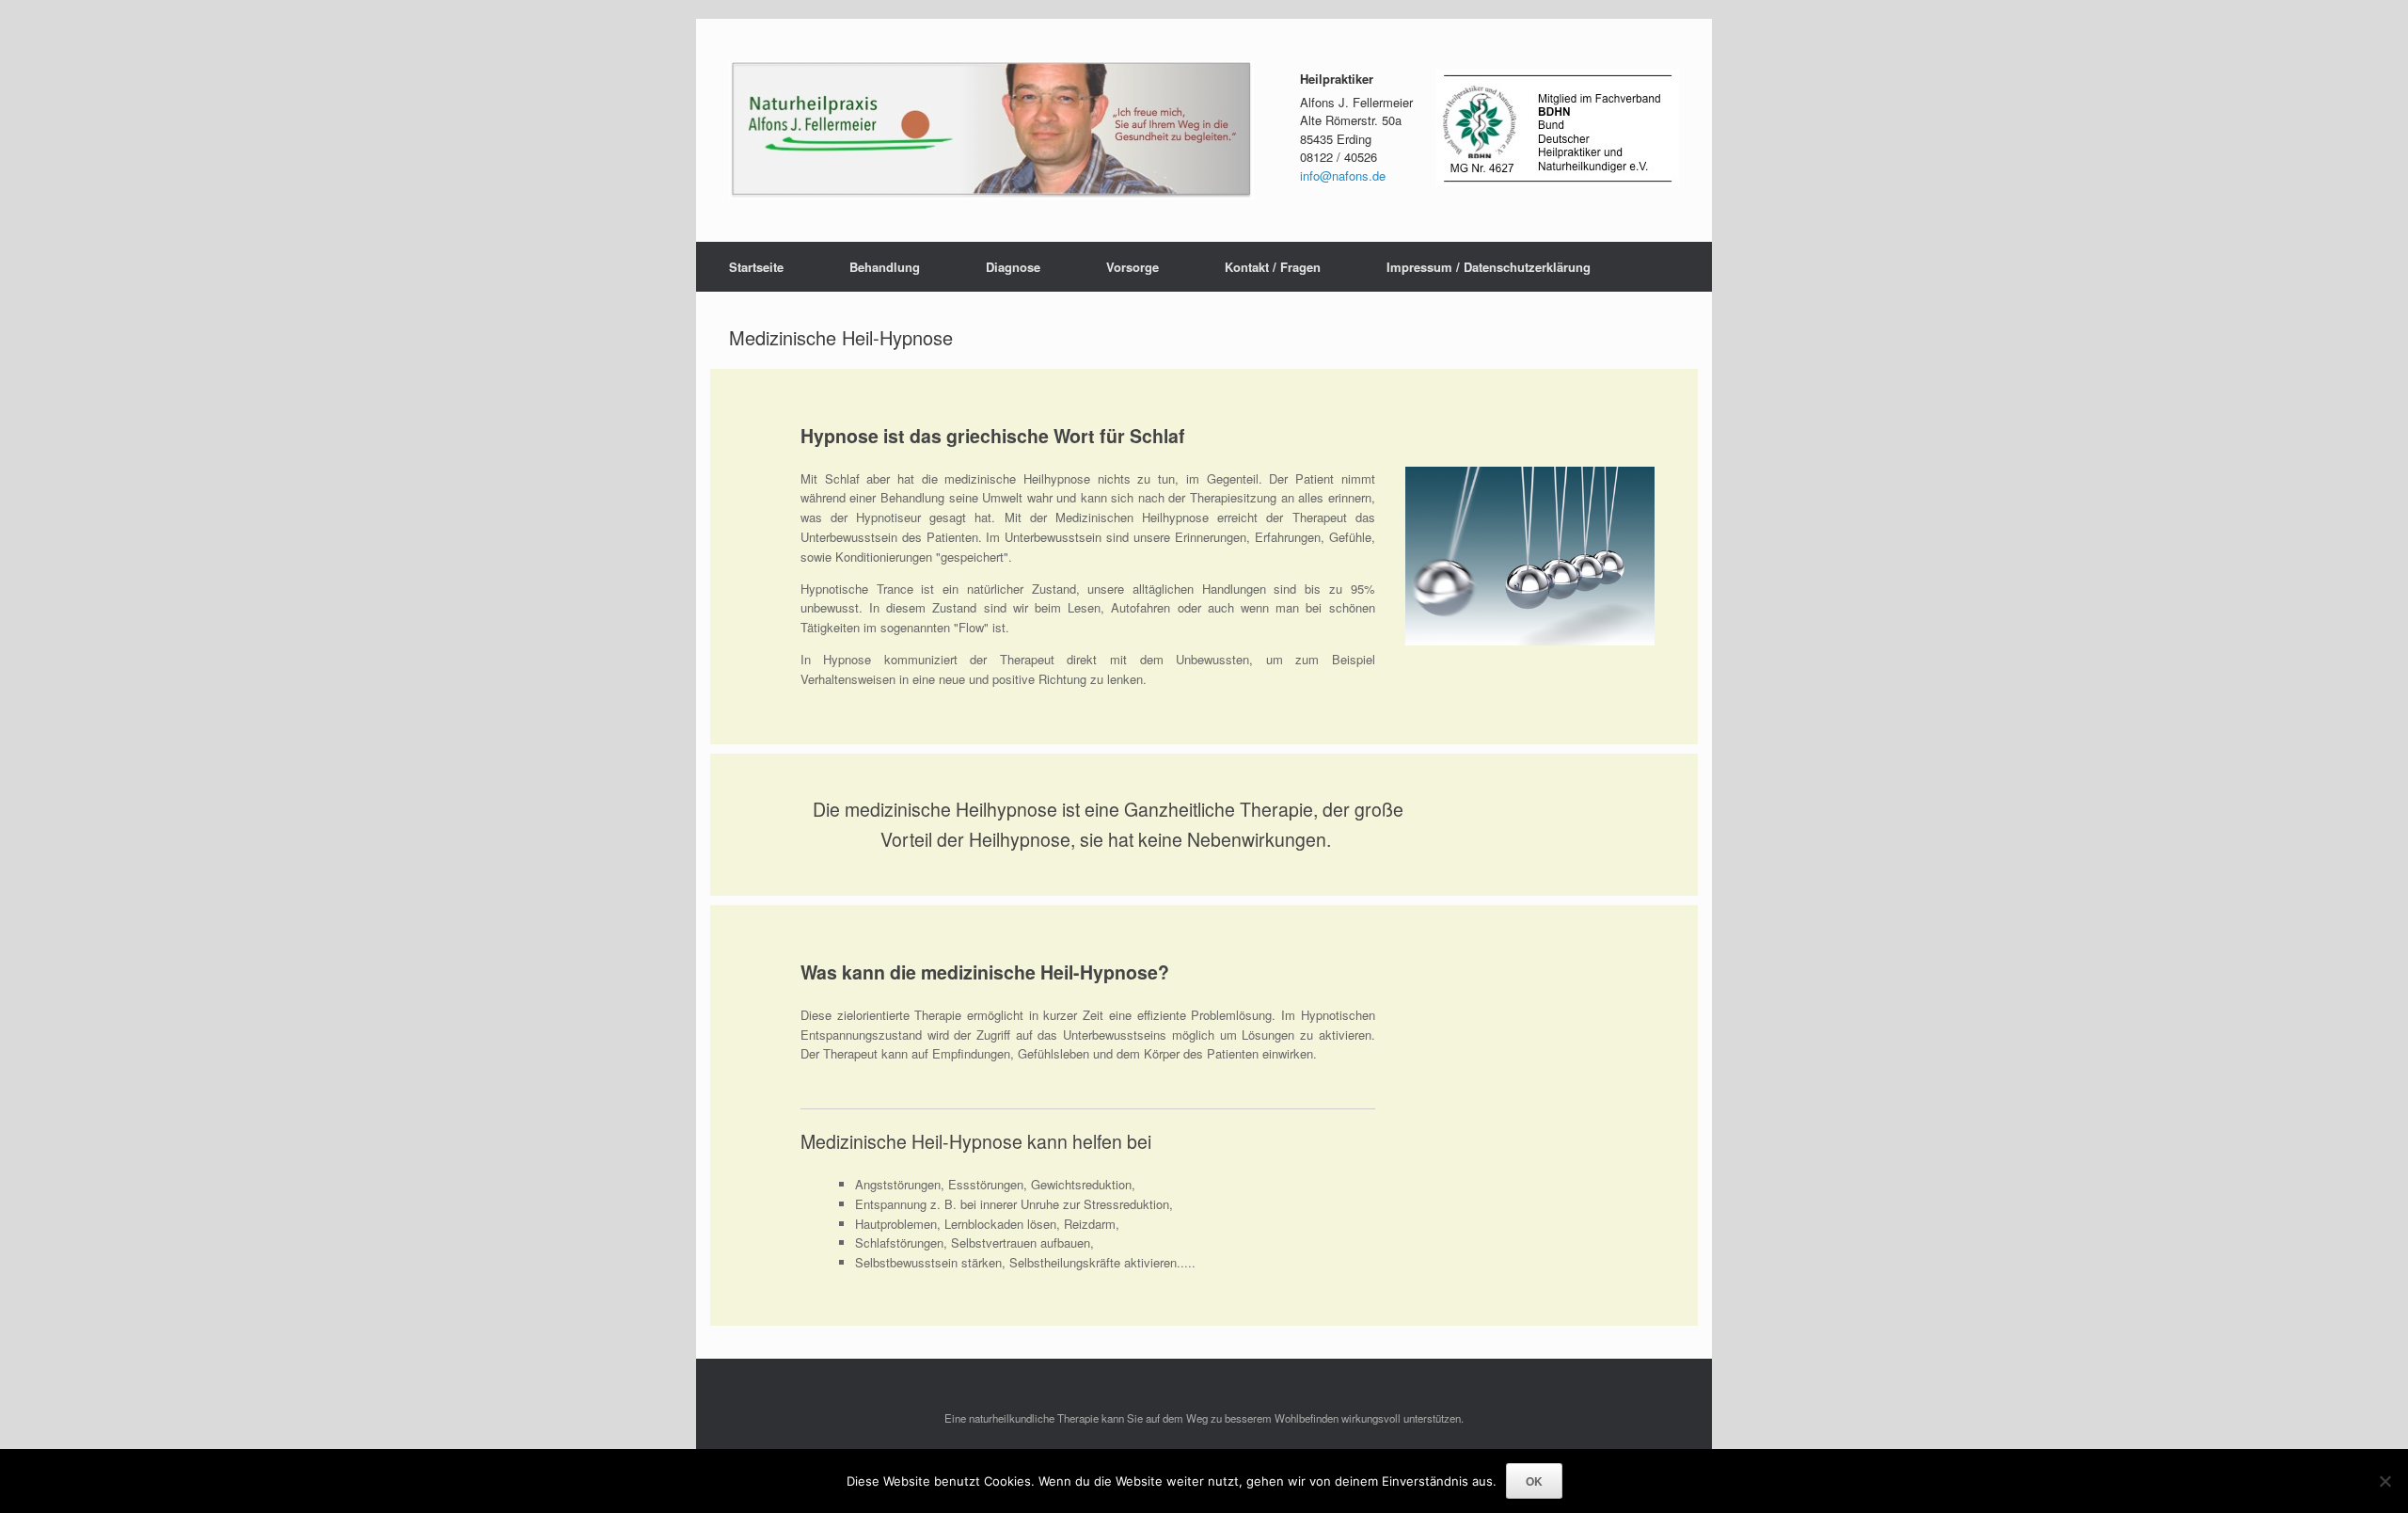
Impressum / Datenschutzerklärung (1489, 267)
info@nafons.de (1343, 175)
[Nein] (2384, 1481)
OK (1534, 1481)
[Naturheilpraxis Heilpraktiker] (991, 130)
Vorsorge (1133, 267)
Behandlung (885, 267)
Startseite (756, 267)
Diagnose (1013, 267)
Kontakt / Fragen (1273, 267)
